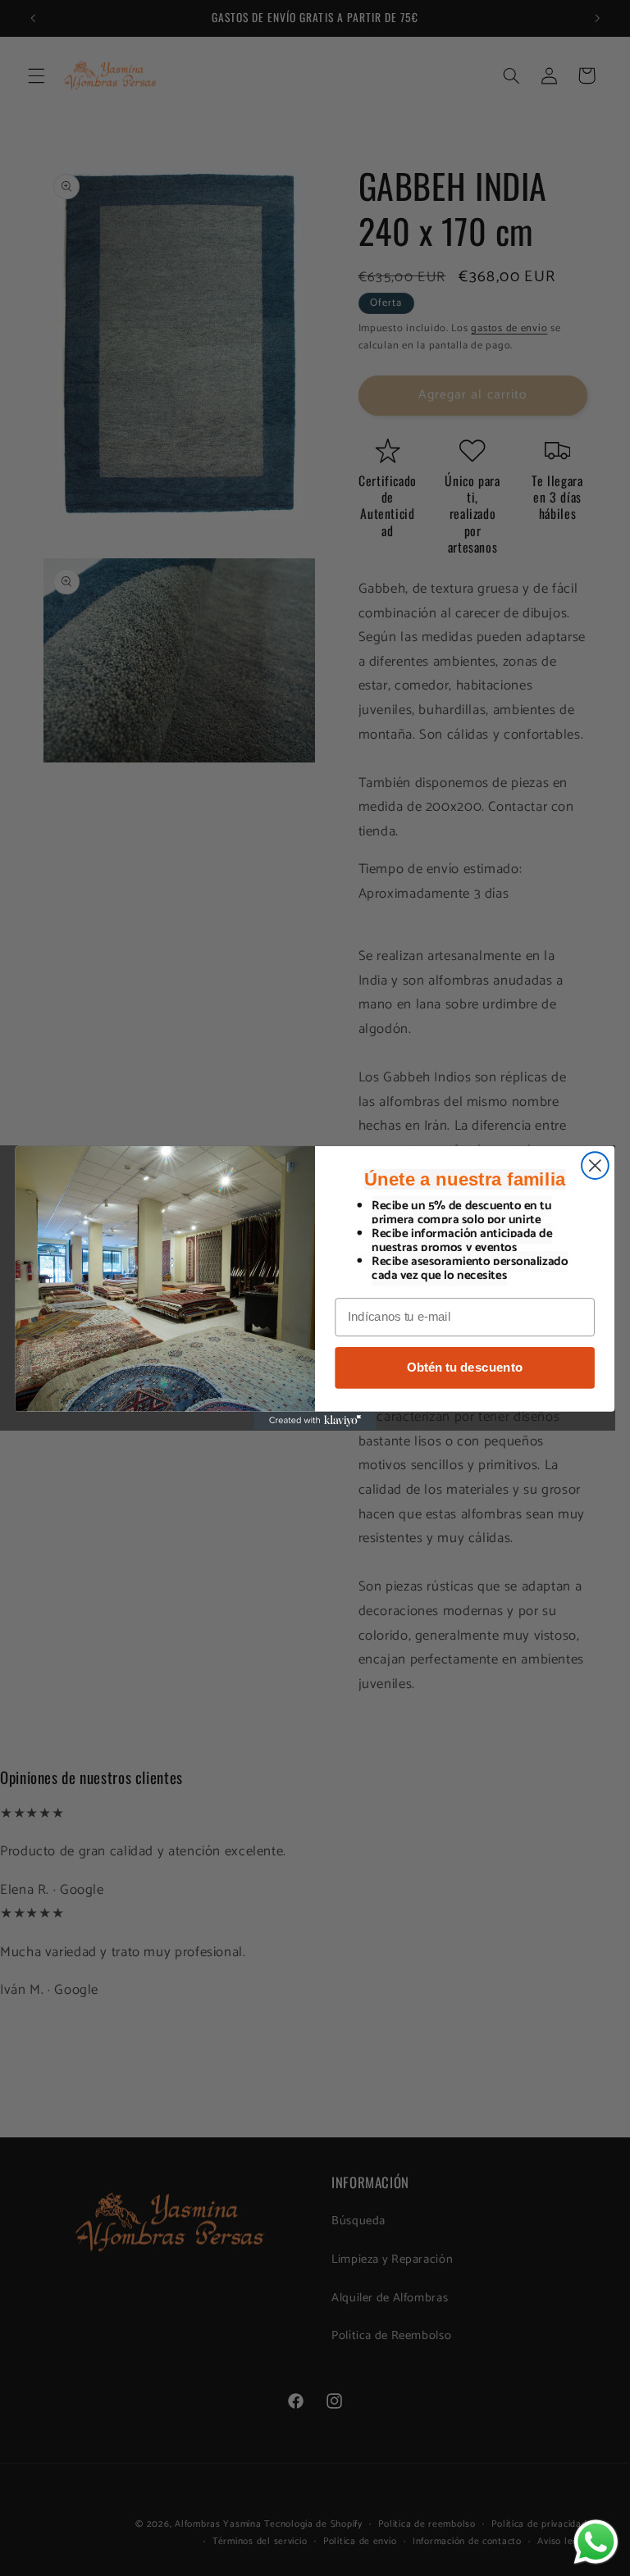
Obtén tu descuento (464, 1368)
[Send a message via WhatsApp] (596, 2542)
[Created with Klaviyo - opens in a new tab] (315, 1421)
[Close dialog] (595, 1165)
